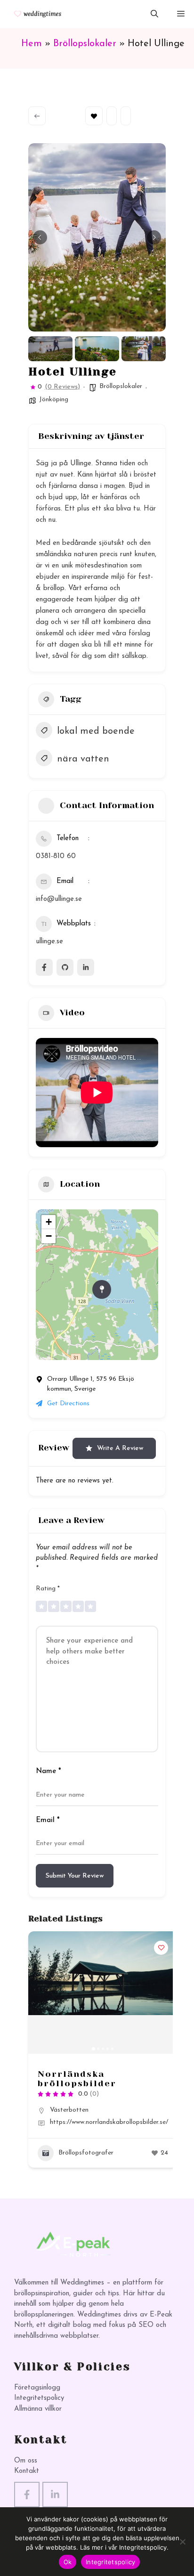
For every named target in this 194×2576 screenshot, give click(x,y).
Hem (32, 44)
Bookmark (94, 116)
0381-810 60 (56, 856)
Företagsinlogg (37, 2388)
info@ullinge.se (59, 899)
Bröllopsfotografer (86, 2153)
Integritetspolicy (39, 2398)
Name (48, 1771)
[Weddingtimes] (34, 14)
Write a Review (120, 1448)
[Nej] (182, 2542)
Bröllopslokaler (85, 44)
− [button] (49, 1236)
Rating (48, 1589)
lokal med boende (96, 731)
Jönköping (54, 400)
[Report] (126, 116)
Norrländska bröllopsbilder (77, 2079)
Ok (68, 2562)
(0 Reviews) (62, 387)
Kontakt (27, 2471)
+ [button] (49, 1222)
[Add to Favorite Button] (161, 1948)
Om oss (26, 2461)
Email (48, 1820)
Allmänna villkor (38, 2409)
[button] (154, 14)
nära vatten (83, 759)
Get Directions (68, 1404)
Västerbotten (69, 2110)
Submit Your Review (75, 1876)
